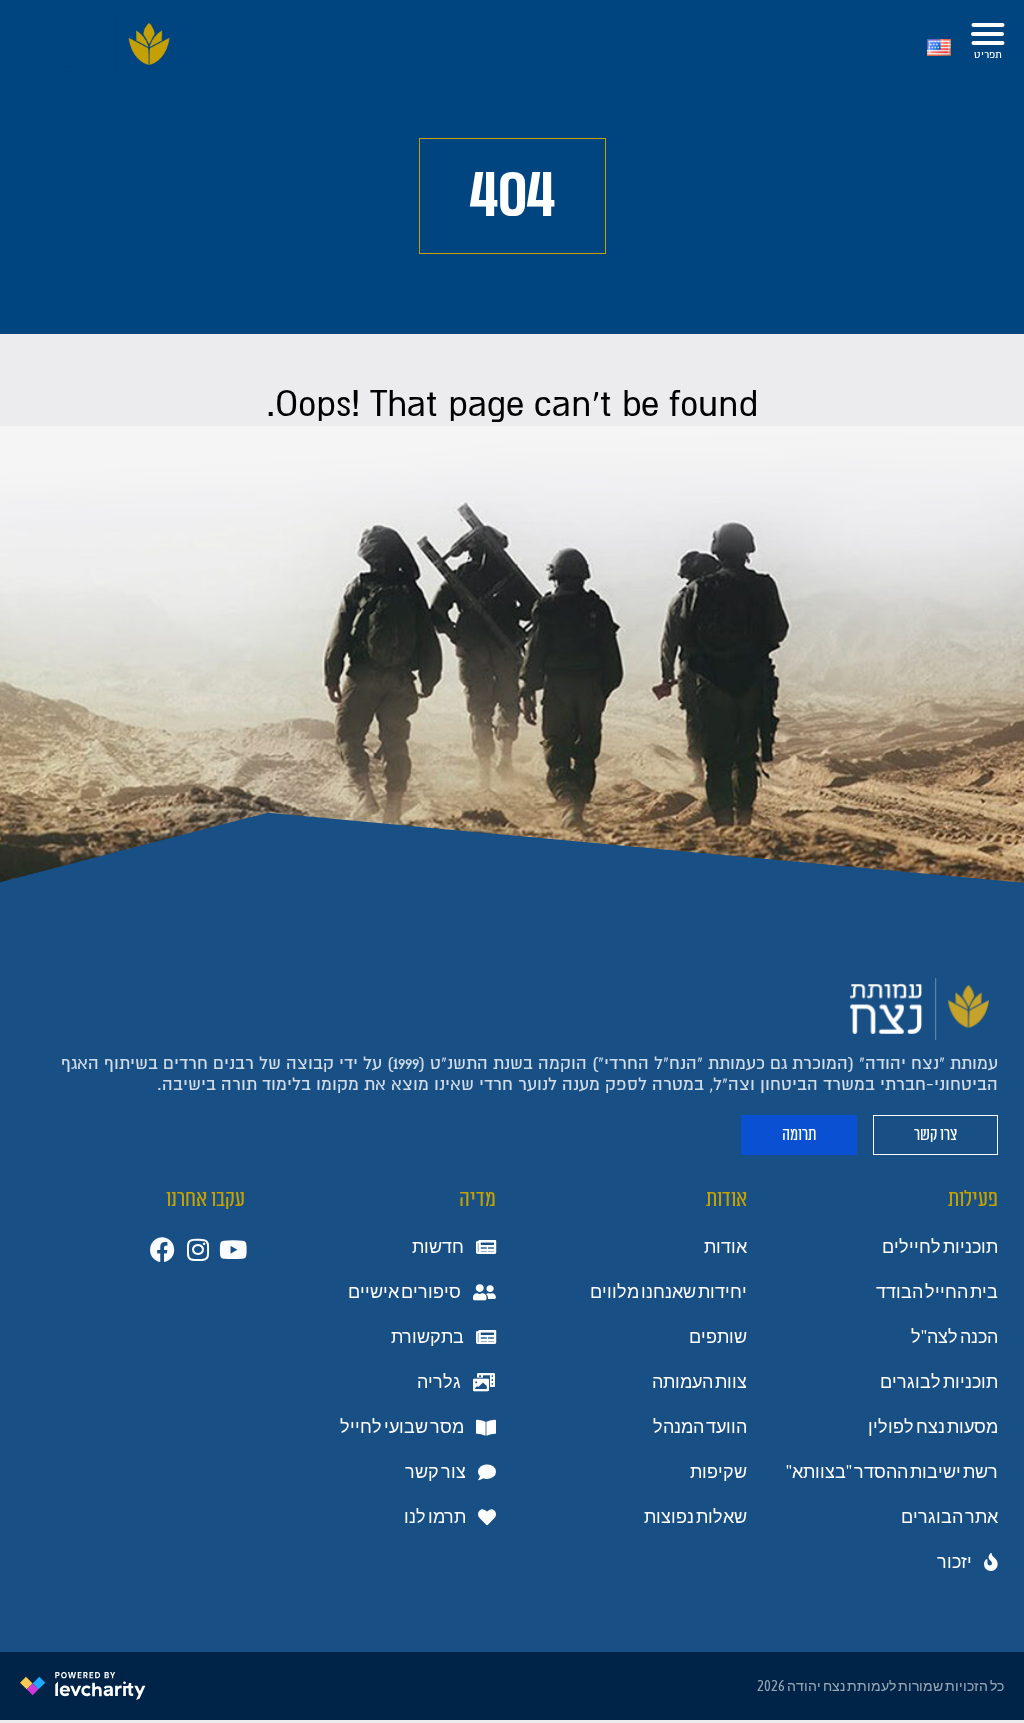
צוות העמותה (699, 1382)
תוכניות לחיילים (940, 1247)
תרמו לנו (435, 1517)
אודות (725, 1247)
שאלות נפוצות (695, 1517)
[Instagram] (197, 1249)
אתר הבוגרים (949, 1517)
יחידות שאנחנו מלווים (668, 1292)
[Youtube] (232, 1249)
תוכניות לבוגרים (939, 1382)
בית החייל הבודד (937, 1292)
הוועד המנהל (700, 1427)
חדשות (438, 1247)
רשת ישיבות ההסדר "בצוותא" (892, 1472)
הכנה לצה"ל (954, 1337)
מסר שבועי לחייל (402, 1427)
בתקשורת (427, 1337)
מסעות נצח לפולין (933, 1427)
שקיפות (718, 1472)
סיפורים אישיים (404, 1292)
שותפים (718, 1337)
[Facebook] (162, 1249)
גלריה (439, 1382)
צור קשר (435, 1472)
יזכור (954, 1562)
